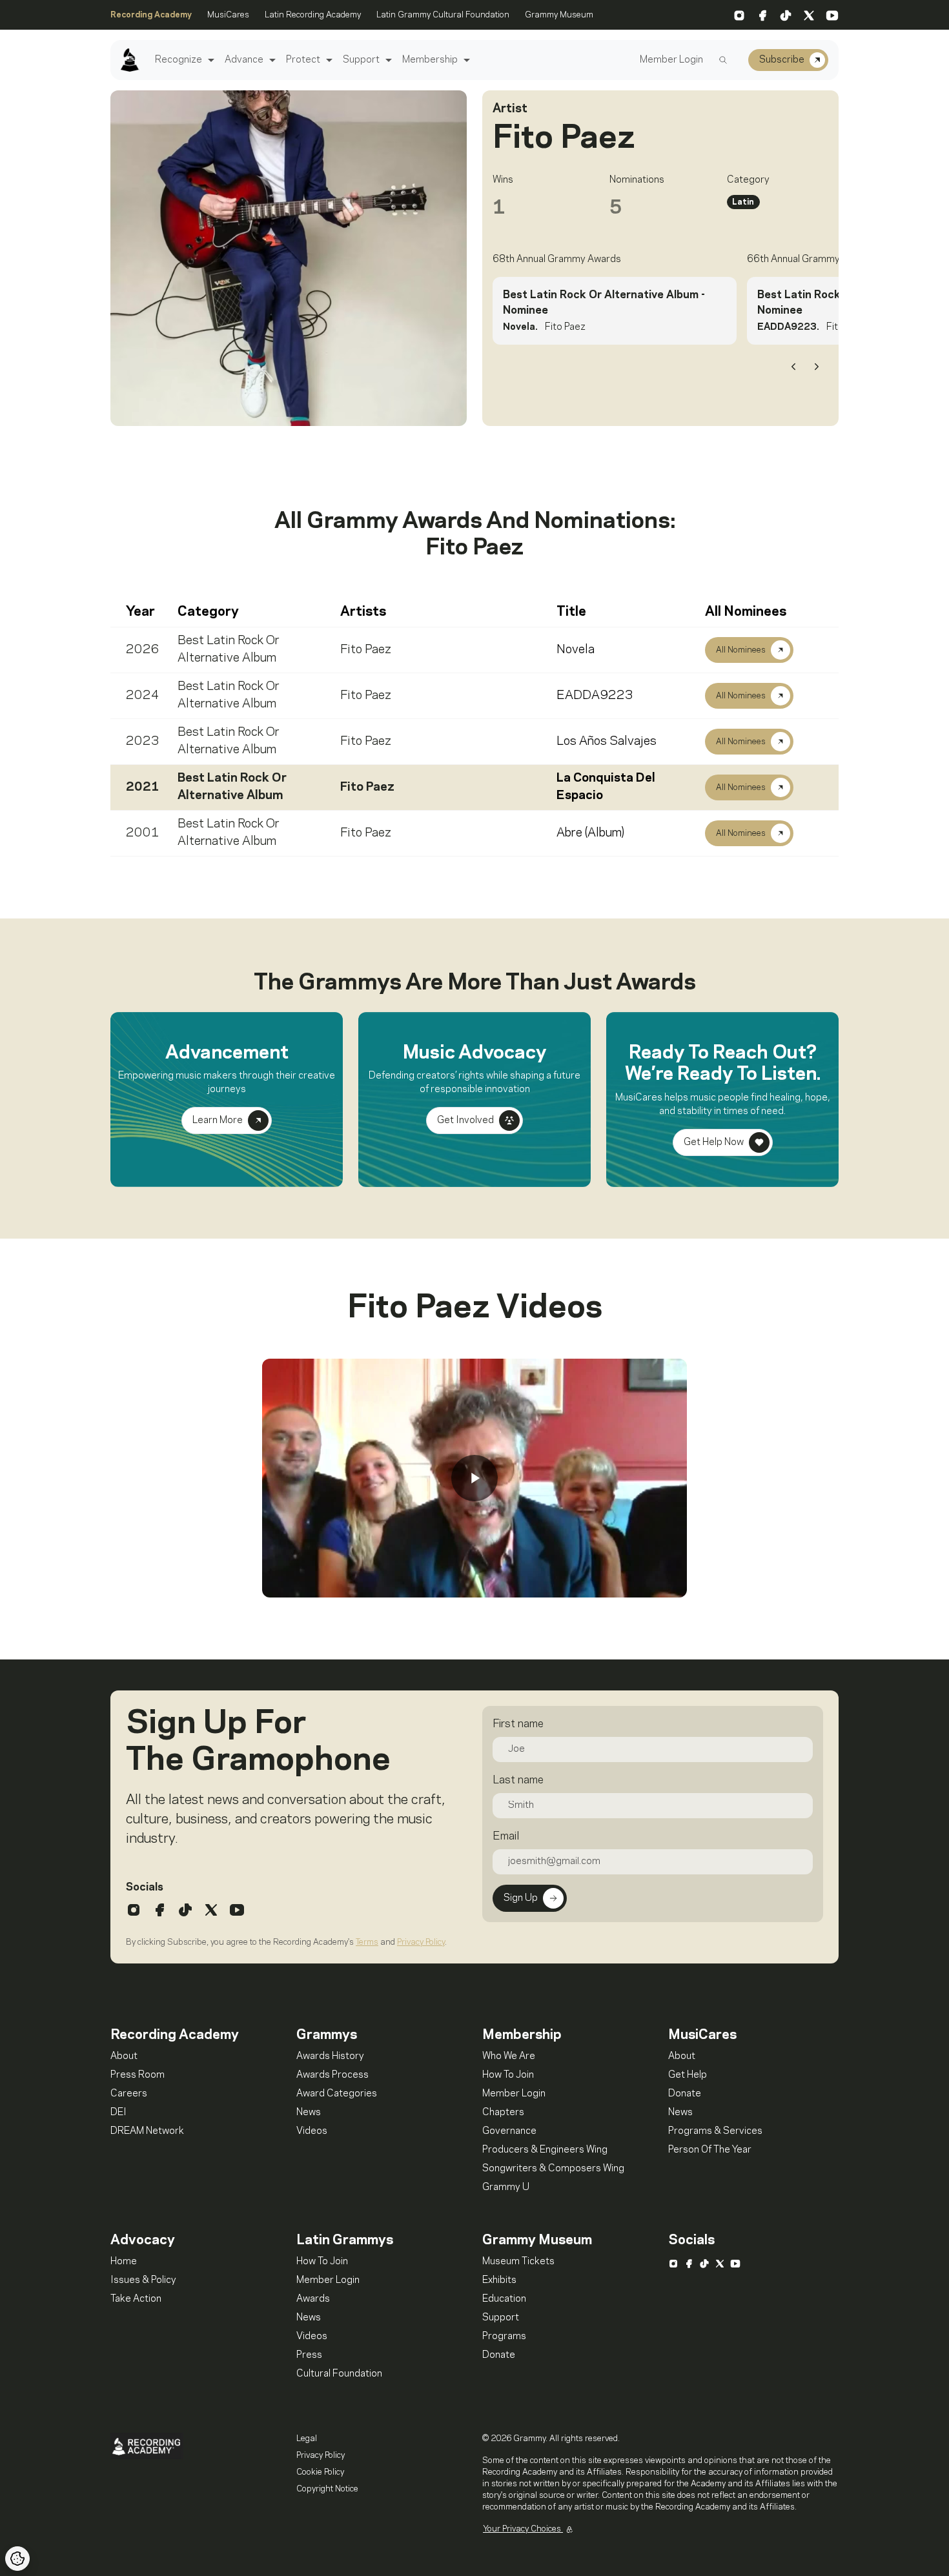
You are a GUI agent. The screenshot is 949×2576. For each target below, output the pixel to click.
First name (518, 1724)
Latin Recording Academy (313, 15)
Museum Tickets (518, 2262)
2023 (143, 742)
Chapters (503, 2113)
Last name (518, 1780)
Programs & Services (715, 2131)
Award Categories (337, 2094)
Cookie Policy (320, 2472)
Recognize (179, 60)
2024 (143, 696)
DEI (118, 2113)
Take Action (136, 2299)
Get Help (688, 2075)
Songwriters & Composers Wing (553, 2169)
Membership (430, 60)
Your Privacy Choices (523, 2529)
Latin (743, 202)
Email (506, 1836)
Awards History (330, 2056)
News (309, 2113)
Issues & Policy (143, 2280)
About (124, 2056)
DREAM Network (147, 2131)
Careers (129, 2094)
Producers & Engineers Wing (545, 2150)
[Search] (723, 60)
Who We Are (509, 2056)
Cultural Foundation (339, 2374)
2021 (143, 787)
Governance (509, 2131)
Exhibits (499, 2280)
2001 (143, 833)
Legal (307, 2439)
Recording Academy (151, 15)
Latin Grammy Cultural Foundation (443, 15)
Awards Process (332, 2075)
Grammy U (506, 2187)
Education (504, 2299)
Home (124, 2262)
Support (361, 60)
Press (309, 2355)
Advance (244, 60)
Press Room (138, 2075)
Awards (313, 2299)
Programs (504, 2337)
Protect (303, 60)
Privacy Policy (421, 1942)
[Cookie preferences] (17, 2559)
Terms (367, 1942)
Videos (312, 2131)
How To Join (508, 2075)
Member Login (671, 60)
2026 (143, 650)
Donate (685, 2094)
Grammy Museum (559, 15)
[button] (209, 60)
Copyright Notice (327, 2489)
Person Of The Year (710, 2150)
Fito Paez (366, 650)
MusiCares (228, 15)
